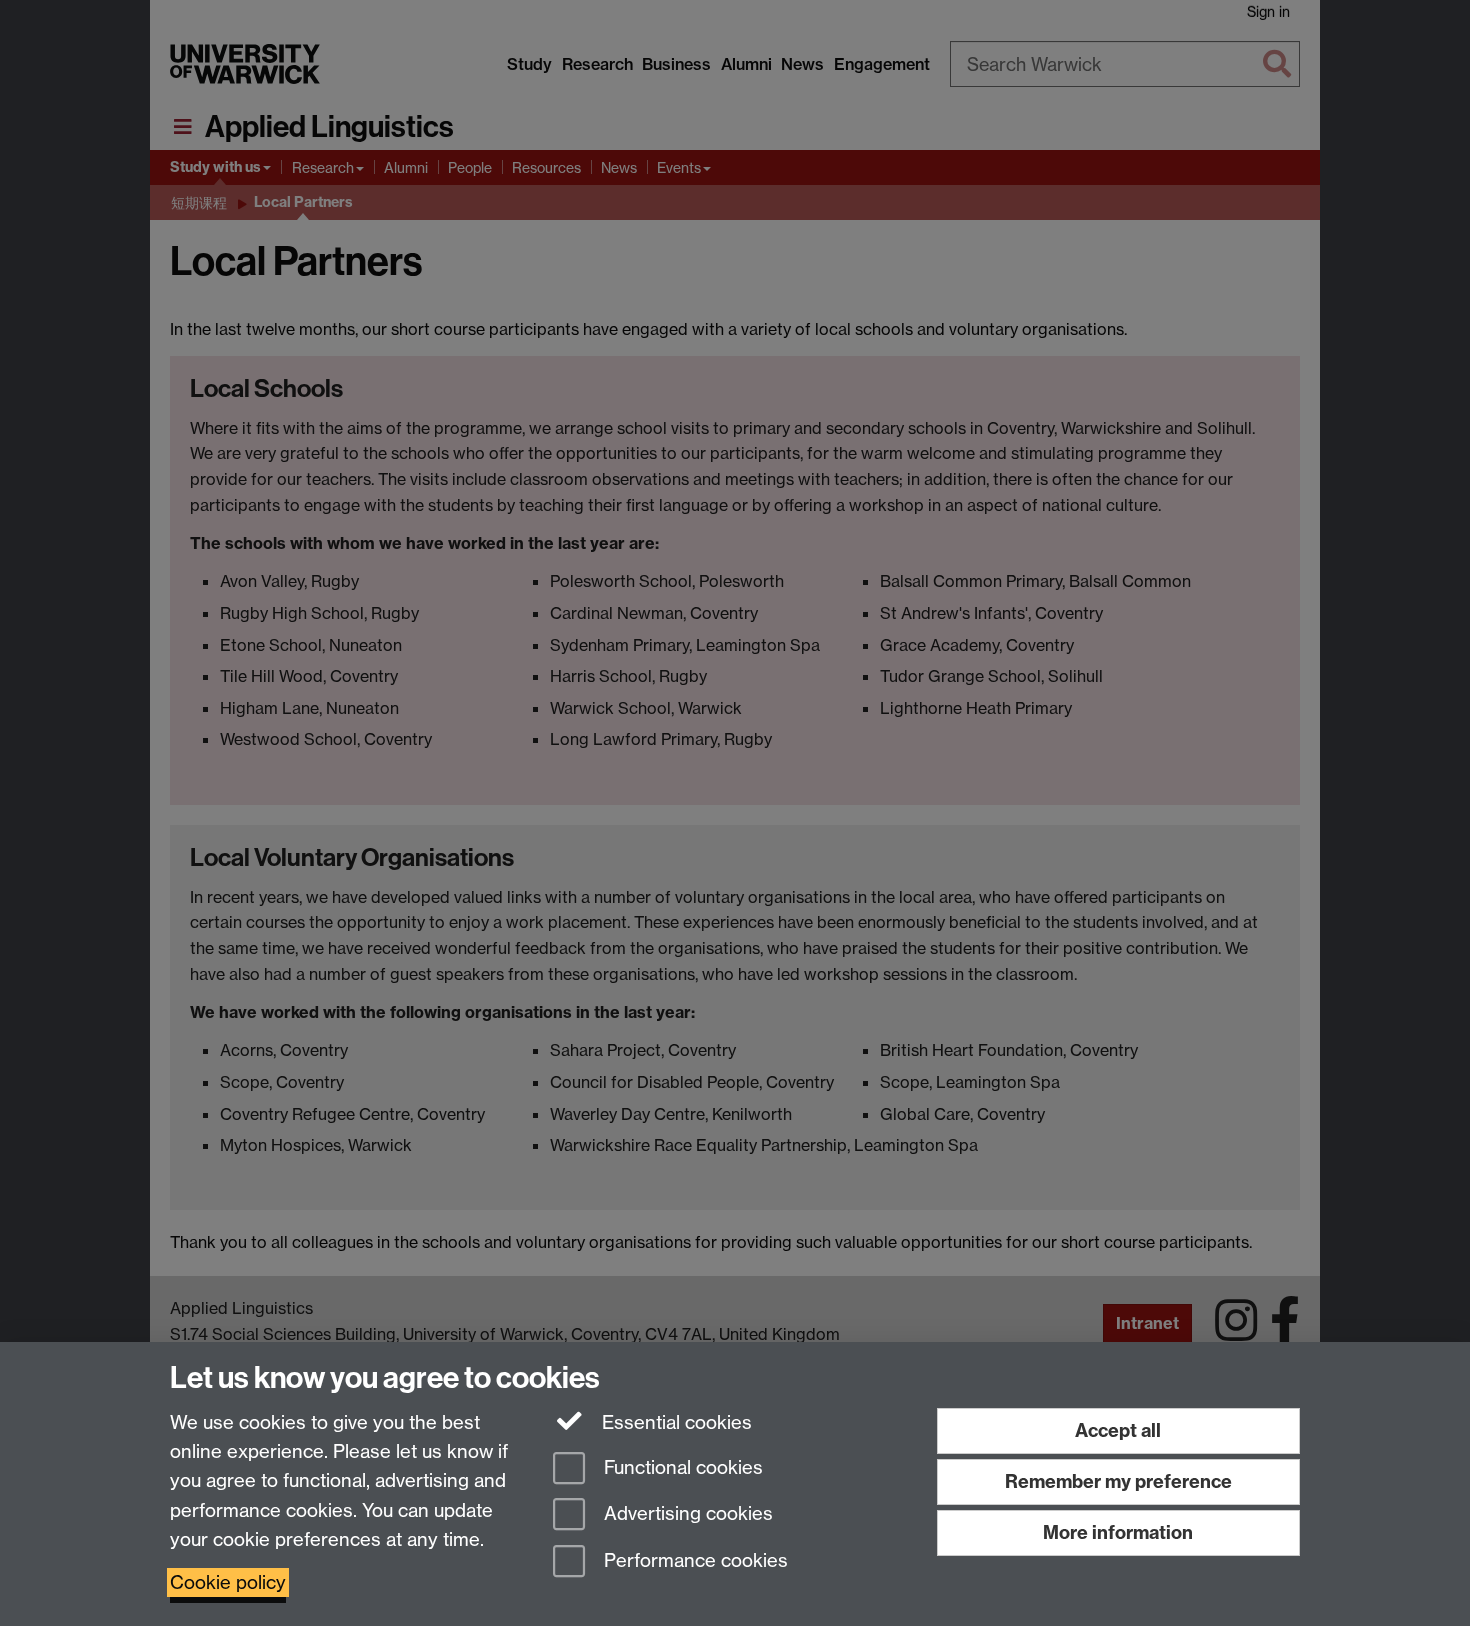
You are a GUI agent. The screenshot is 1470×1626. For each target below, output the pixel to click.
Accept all (1118, 1430)
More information (1118, 1532)
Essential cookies (674, 1422)
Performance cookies (693, 1561)
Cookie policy (228, 1582)
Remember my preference (1118, 1481)
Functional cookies (681, 1467)
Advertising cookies (686, 1514)
